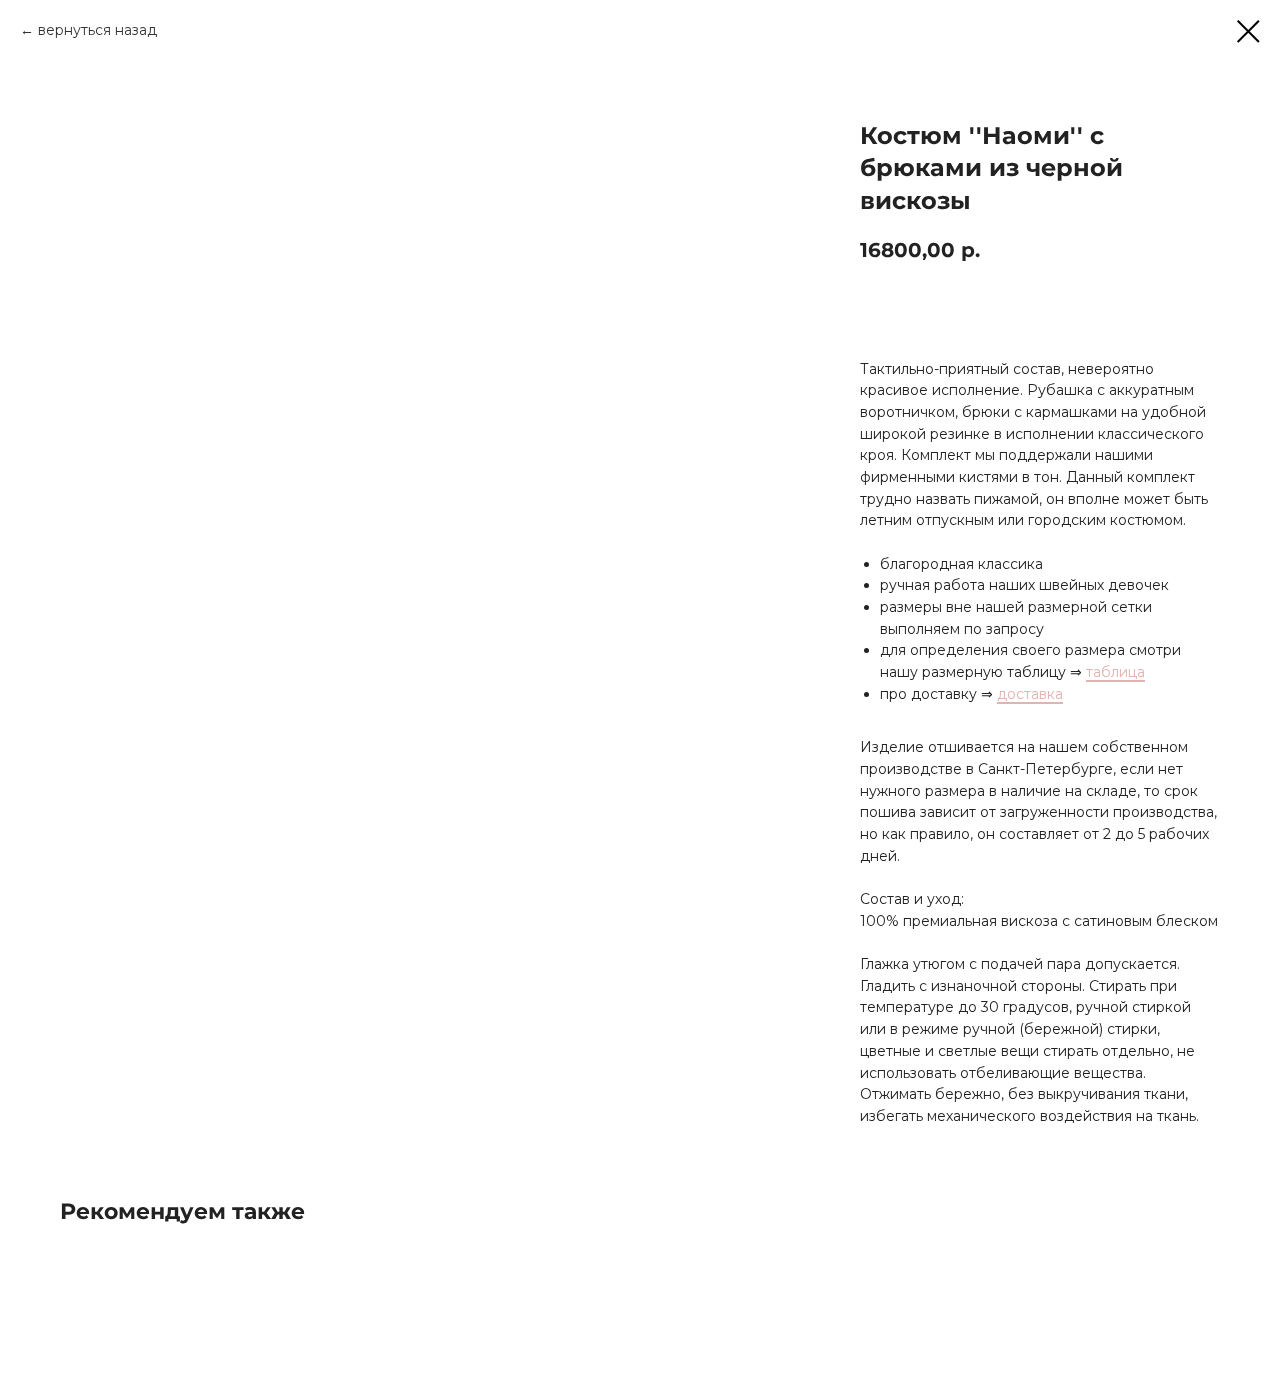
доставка (1030, 694)
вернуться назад (97, 30)
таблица (1115, 672)
